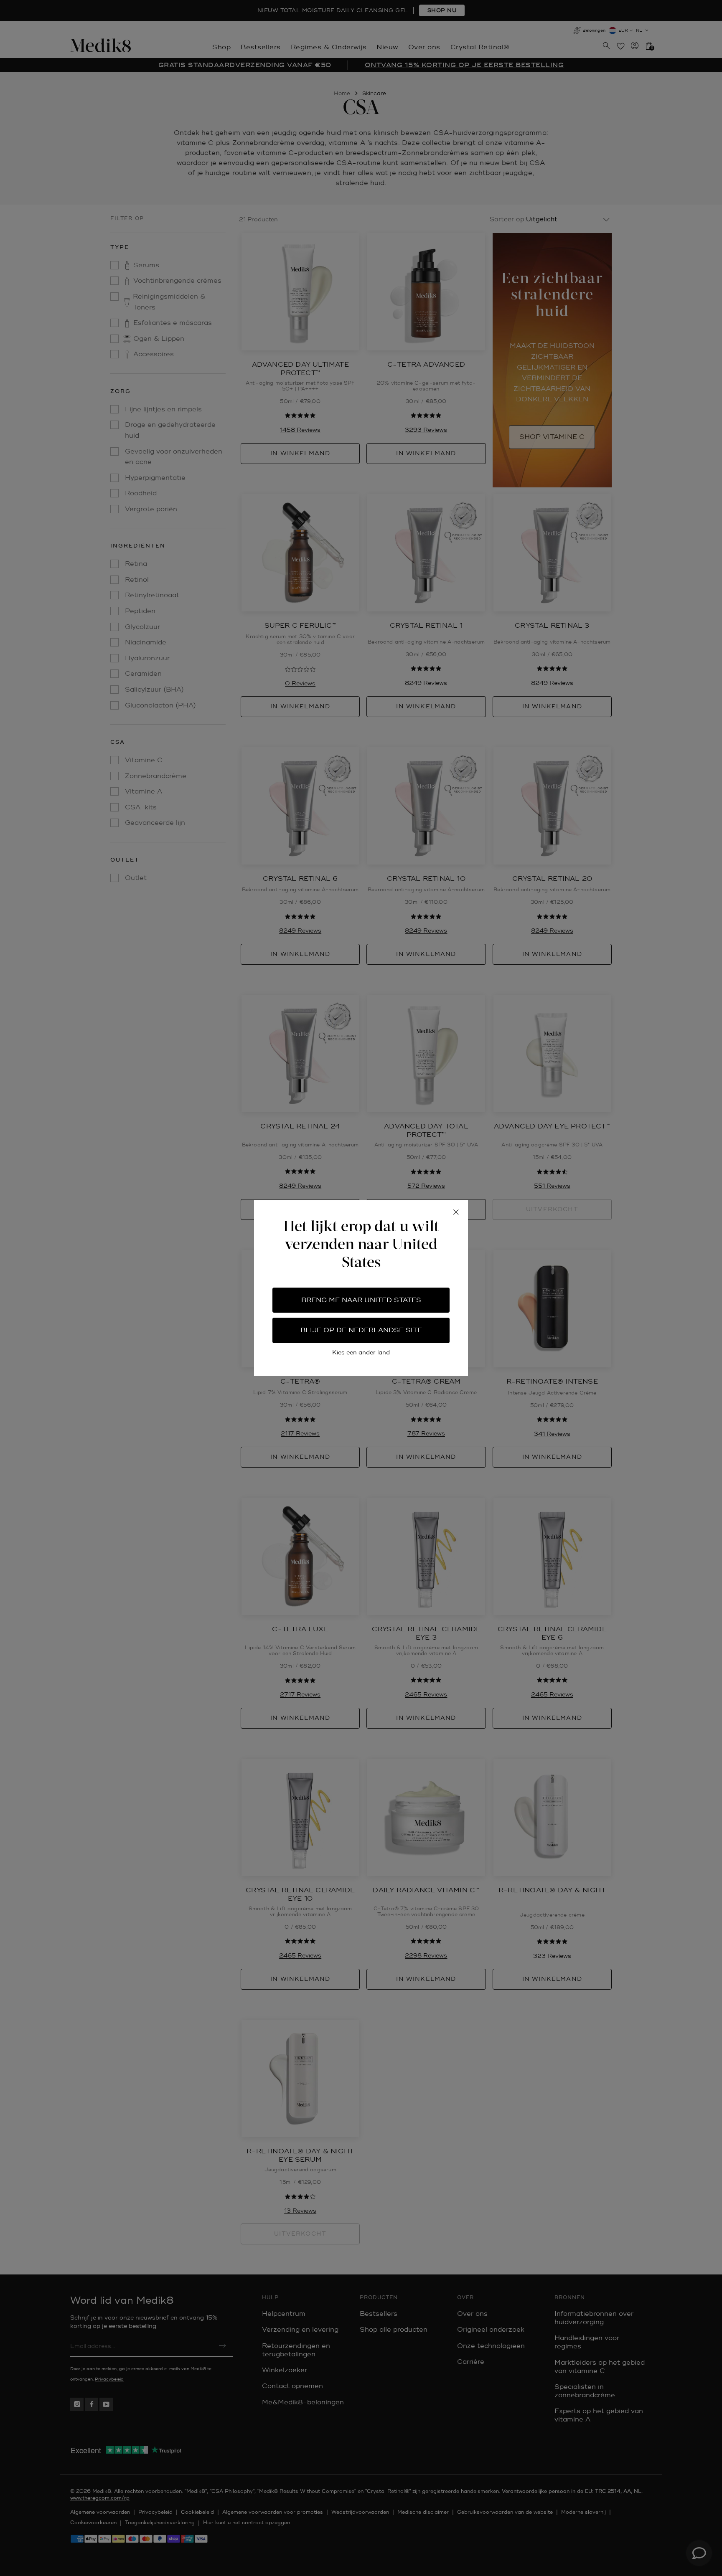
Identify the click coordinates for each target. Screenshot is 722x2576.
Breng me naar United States (361, 1300)
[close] (456, 1212)
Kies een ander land (361, 1353)
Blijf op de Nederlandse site (361, 1330)
